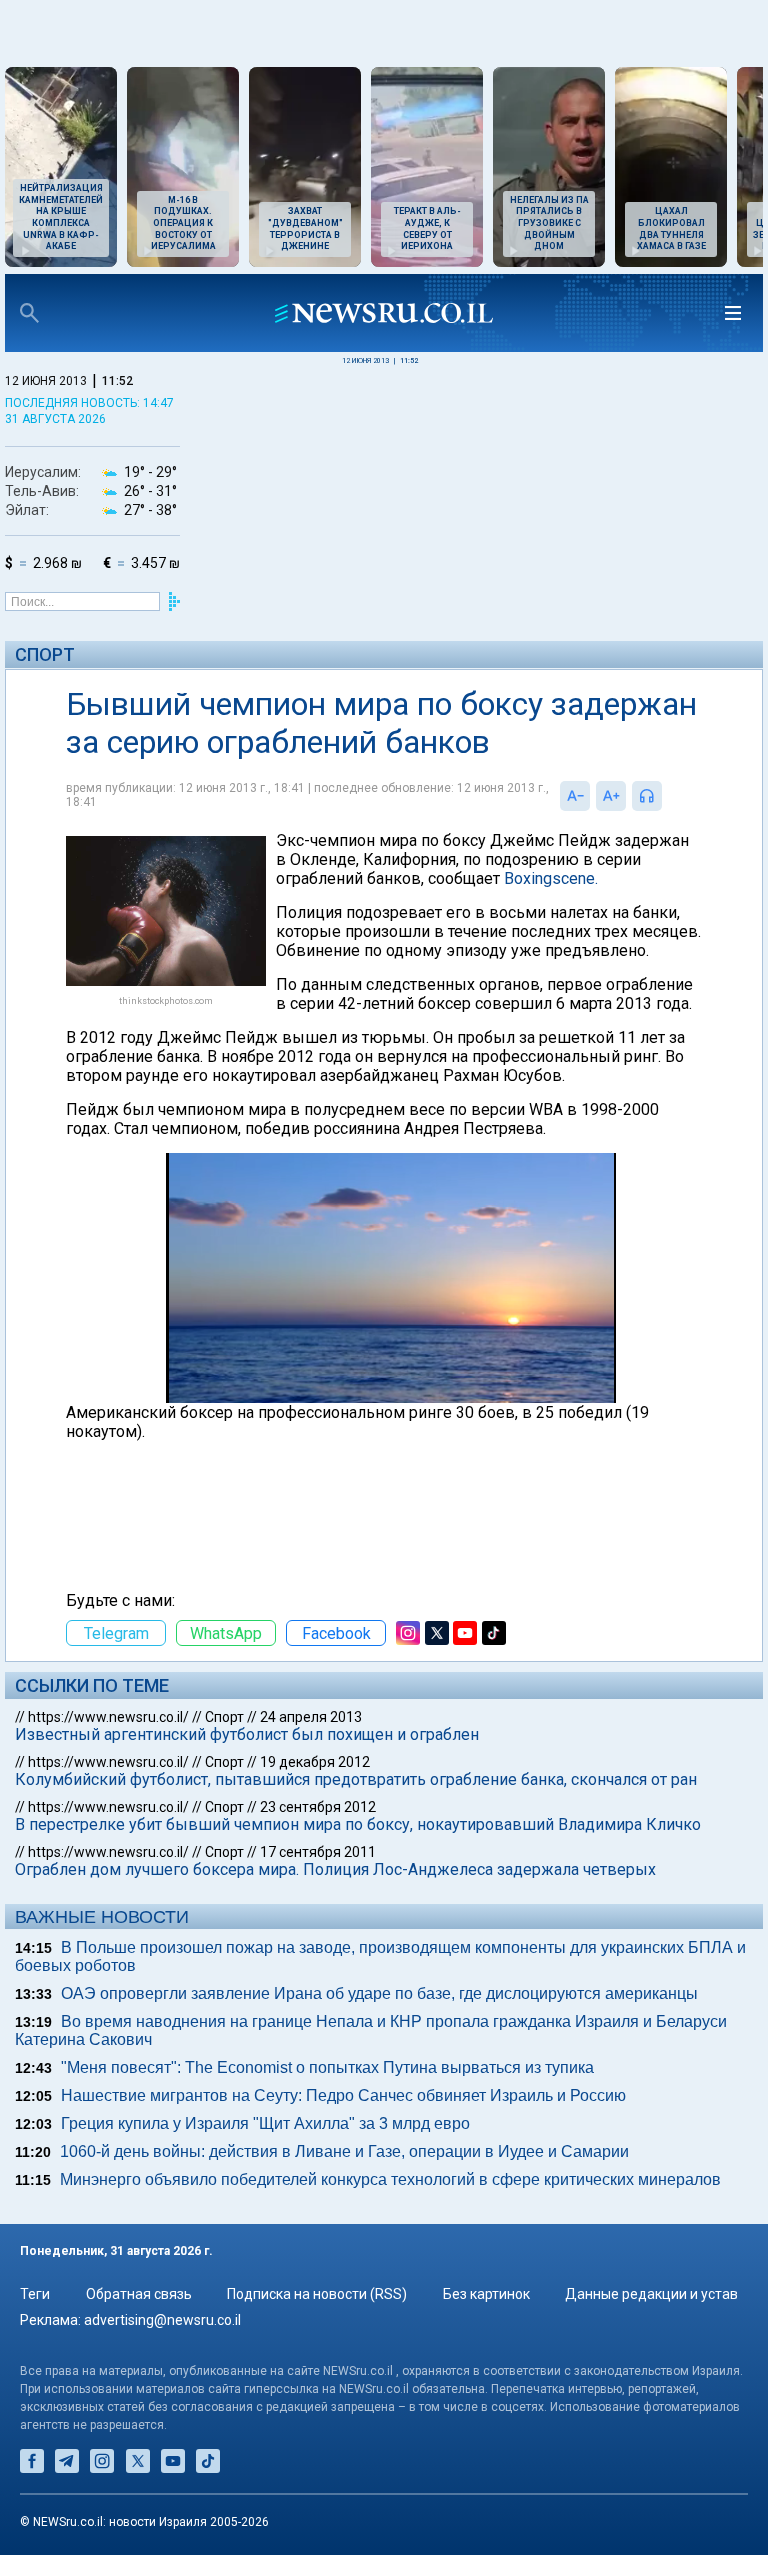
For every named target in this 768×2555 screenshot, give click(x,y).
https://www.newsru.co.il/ (108, 1717)
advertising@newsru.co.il (162, 2320)
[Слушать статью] (667, 796)
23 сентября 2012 (318, 1807)
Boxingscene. (551, 878)
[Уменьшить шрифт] (575, 796)
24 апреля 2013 (311, 1717)
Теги (35, 2294)
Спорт (45, 654)
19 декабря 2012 (315, 1762)
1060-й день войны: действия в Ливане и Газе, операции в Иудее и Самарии (344, 2151)
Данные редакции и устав (651, 2294)
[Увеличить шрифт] (611, 796)
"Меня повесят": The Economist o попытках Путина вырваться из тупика (327, 2067)
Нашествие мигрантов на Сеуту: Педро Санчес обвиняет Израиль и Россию (343, 2095)
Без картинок (486, 2294)
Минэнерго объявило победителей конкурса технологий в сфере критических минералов (390, 2179)
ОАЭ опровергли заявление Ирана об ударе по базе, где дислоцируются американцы (379, 1993)
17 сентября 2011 (318, 1852)
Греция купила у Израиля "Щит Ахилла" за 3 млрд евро (265, 2123)
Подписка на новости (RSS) (317, 2294)
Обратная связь (139, 2294)
